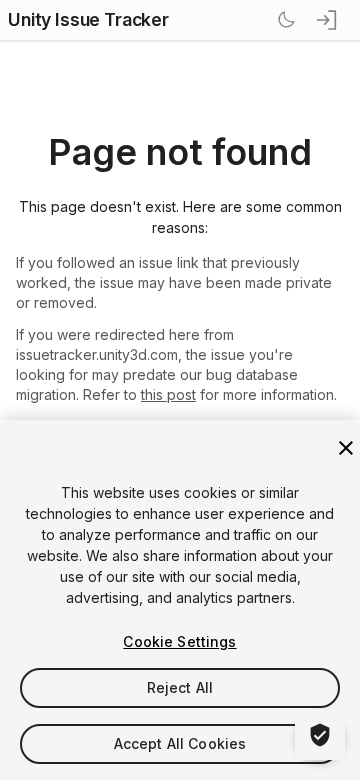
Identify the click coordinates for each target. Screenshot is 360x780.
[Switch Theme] (286, 20)
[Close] (346, 448)
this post (168, 394)
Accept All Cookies (180, 743)
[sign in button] (328, 20)
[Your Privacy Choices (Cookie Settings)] (320, 735)
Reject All (180, 687)
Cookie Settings (179, 641)
